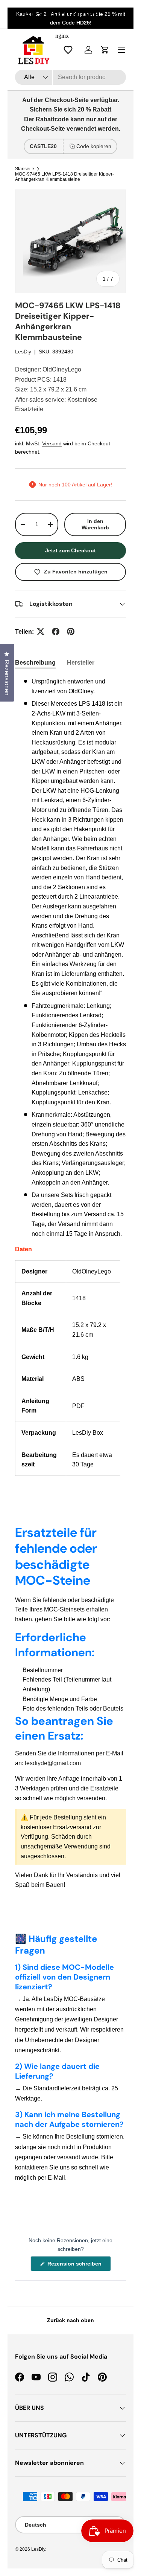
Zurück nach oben (70, 2320)
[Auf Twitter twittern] (41, 631)
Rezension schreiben (76, 2266)
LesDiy (23, 352)
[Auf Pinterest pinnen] (71, 631)
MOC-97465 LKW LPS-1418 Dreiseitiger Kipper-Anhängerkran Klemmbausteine (64, 177)
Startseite (25, 169)
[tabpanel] (70, 1076)
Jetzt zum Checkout (70, 550)
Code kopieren (94, 146)
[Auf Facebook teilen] (56, 631)
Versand (52, 443)
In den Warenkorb (95, 524)
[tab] (35, 663)
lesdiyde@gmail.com (53, 1763)
